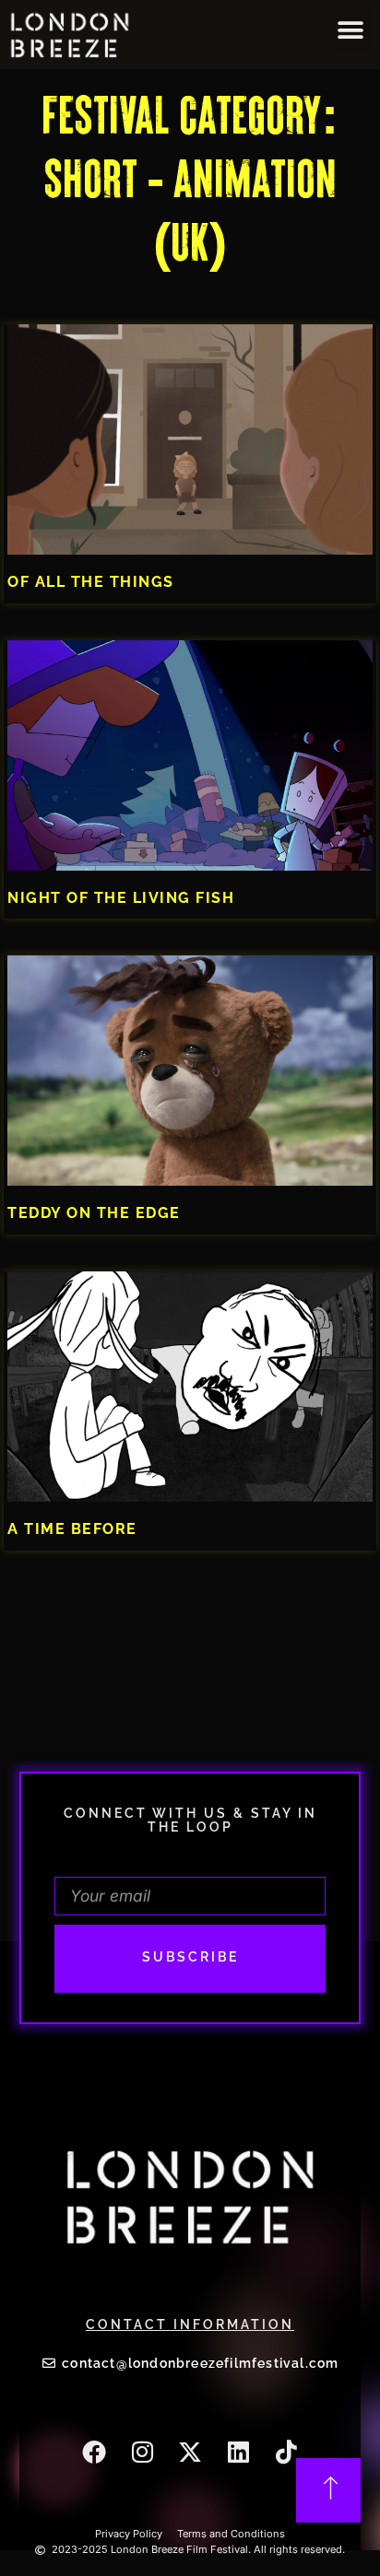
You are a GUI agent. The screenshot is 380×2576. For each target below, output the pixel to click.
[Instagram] (142, 2452)
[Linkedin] (238, 2452)
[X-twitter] (190, 2452)
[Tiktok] (286, 2452)
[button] (351, 30)
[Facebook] (94, 2452)
